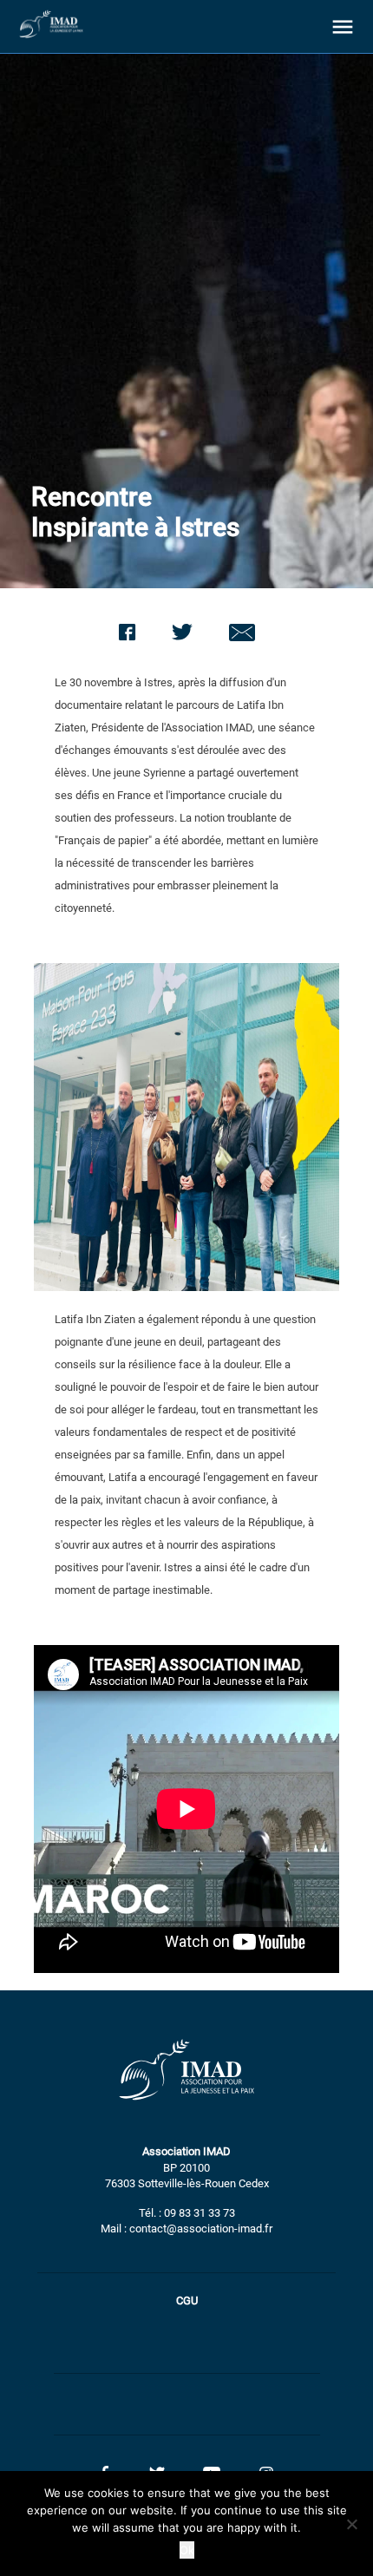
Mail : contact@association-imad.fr (186, 2229)
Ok (187, 2550)
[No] (351, 2524)
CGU (187, 2301)
